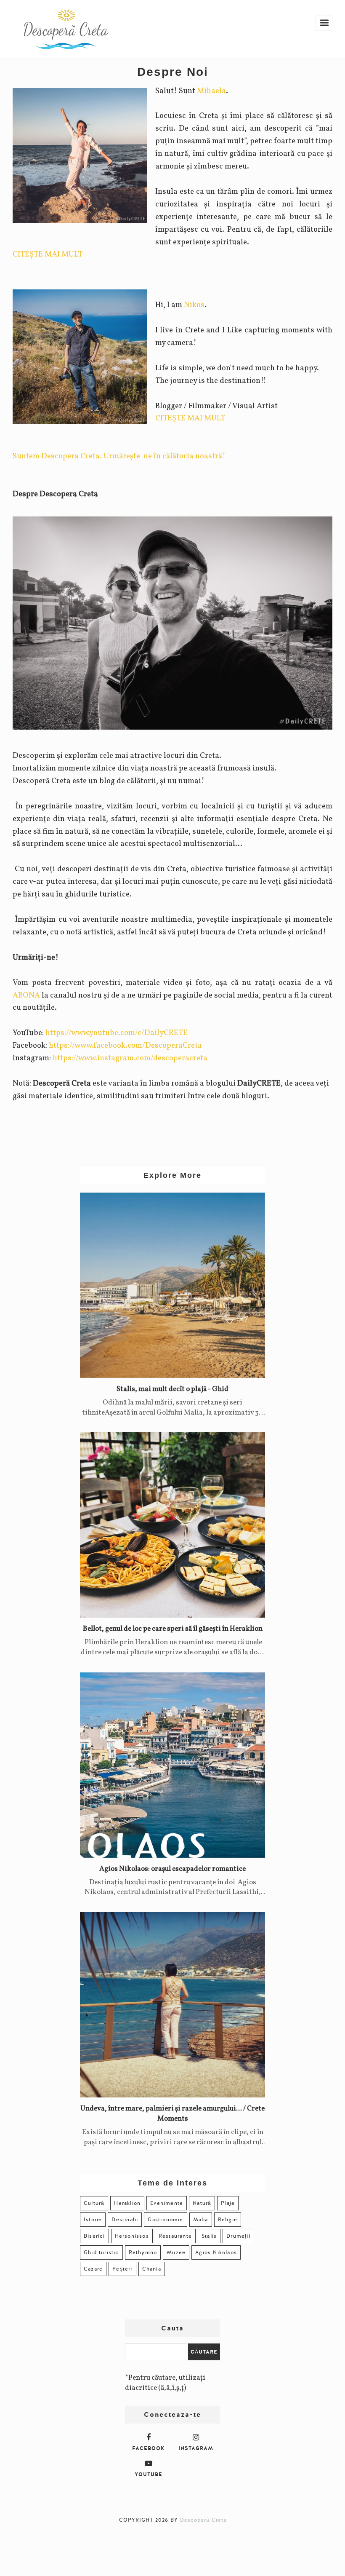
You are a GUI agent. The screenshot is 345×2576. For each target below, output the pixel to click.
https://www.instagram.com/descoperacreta (130, 1058)
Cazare (93, 2269)
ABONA (26, 995)
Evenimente (167, 2203)
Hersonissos (132, 2236)
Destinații (125, 2220)
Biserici (94, 2236)
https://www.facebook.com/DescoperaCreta (125, 1046)
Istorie (93, 2220)
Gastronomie (165, 2220)
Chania (152, 2269)
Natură (202, 2203)
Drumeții (238, 2236)
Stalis (209, 2236)
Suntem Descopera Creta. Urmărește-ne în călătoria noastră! (119, 456)
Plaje (228, 2203)
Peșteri (122, 2269)
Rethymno (143, 2252)
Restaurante (175, 2236)
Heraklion (127, 2203)
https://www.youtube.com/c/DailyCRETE (117, 1033)
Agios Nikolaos (216, 2252)
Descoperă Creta (203, 2520)
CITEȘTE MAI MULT (48, 254)
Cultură (94, 2203)
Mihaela (211, 91)
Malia (201, 2220)
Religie (228, 2220)
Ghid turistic (101, 2252)
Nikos (194, 305)
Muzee (176, 2252)
